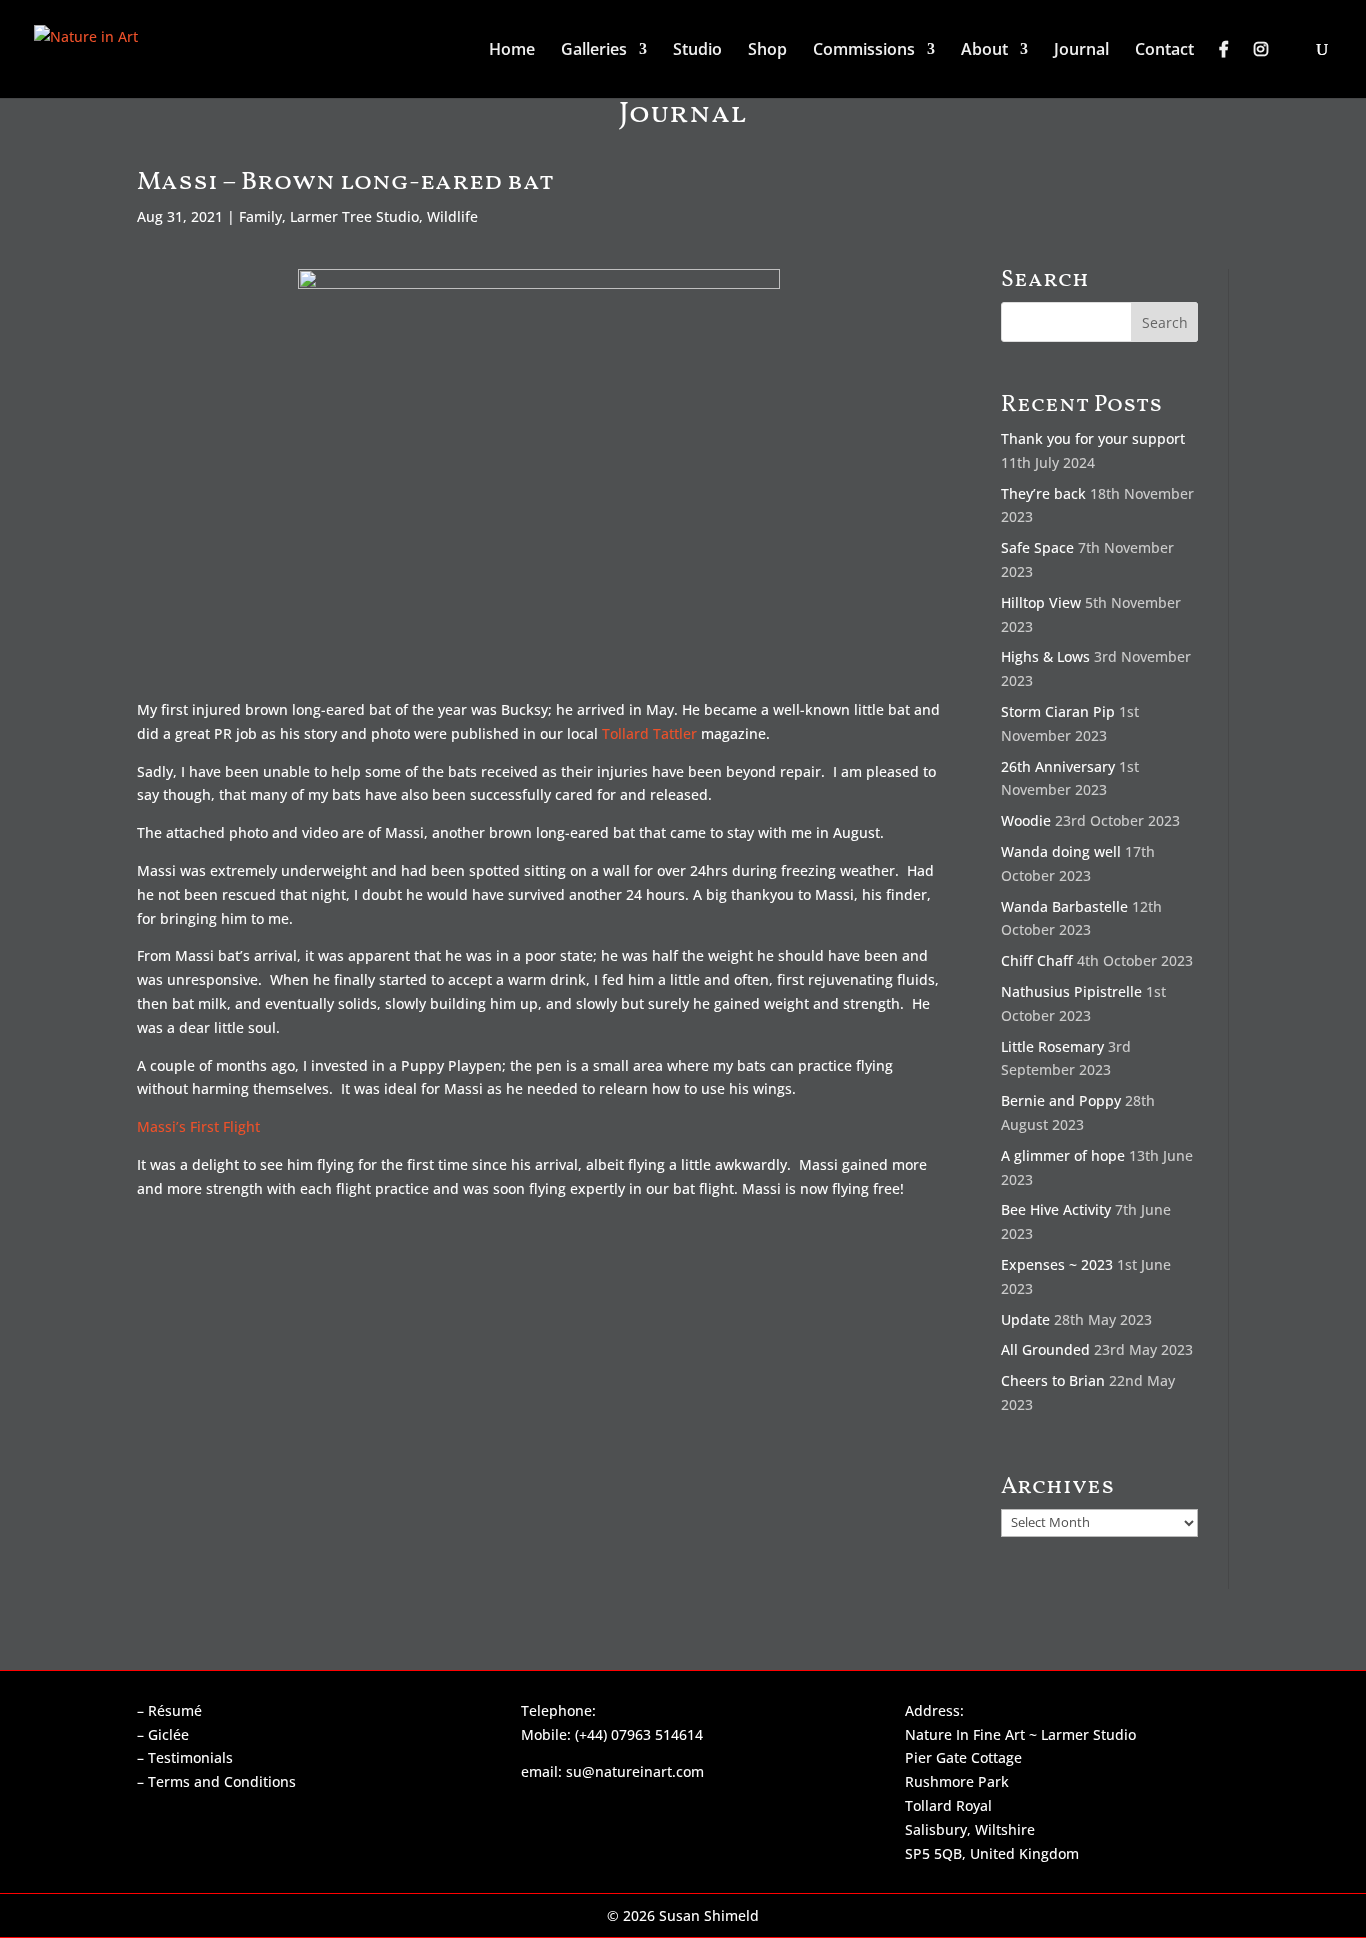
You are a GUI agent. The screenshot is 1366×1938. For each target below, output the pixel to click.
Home (512, 51)
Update (1025, 1319)
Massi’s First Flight (198, 1126)
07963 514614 (657, 1734)
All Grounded (1045, 1349)
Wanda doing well (1061, 851)
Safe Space (1037, 547)
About (984, 51)
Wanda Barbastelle (1064, 906)
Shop (767, 51)
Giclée (168, 1734)
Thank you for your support (1093, 438)
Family (260, 216)
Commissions (864, 51)
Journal (1081, 51)
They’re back (1043, 493)
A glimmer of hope (1063, 1155)
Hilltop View (1041, 602)
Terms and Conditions (222, 1781)
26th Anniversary (1058, 766)
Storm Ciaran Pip (1058, 711)
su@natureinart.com (635, 1771)
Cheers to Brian (1053, 1380)
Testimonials (190, 1757)
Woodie (1026, 820)
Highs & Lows (1045, 656)
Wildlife (452, 216)
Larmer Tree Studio (354, 216)
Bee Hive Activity (1056, 1209)
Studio (697, 51)
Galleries (594, 51)
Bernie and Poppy (1061, 1100)
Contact (1164, 51)
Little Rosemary (1052, 1046)
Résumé (175, 1710)
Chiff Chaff (1037, 960)
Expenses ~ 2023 (1057, 1264)
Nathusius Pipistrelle (1071, 991)
